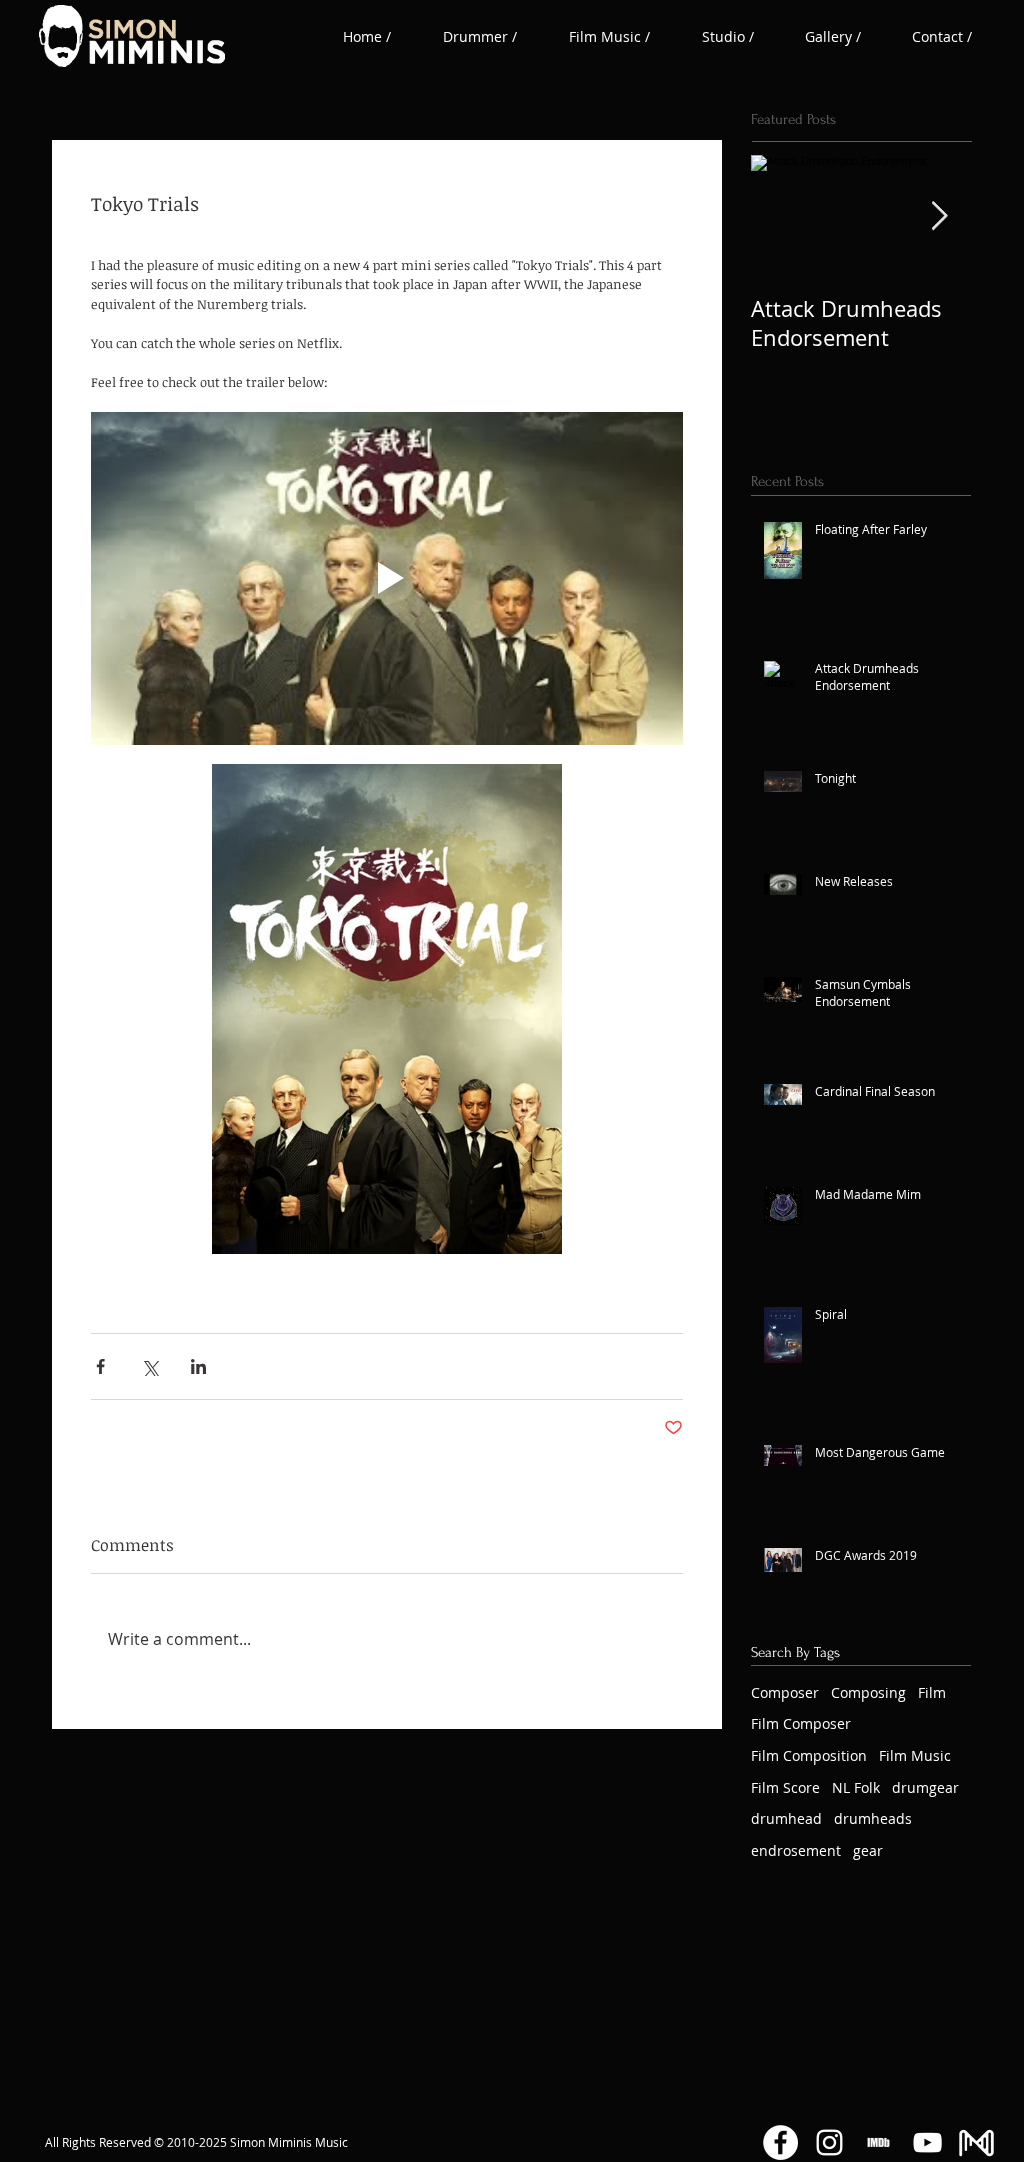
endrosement (796, 1850)
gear (868, 1850)
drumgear (925, 1787)
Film (932, 1692)
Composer (785, 1692)
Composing (868, 1692)
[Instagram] (829, 2142)
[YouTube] (927, 2142)
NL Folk (856, 1787)
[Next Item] (939, 216)
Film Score (785, 1787)
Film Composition (809, 1755)
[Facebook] (780, 2142)
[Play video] (387, 578)
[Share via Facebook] (100, 1366)
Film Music (915, 1755)
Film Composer (801, 1723)
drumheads (873, 1818)
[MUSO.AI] (976, 2142)
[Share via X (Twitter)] (149, 1366)
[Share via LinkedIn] (198, 1366)
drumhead (786, 1818)
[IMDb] (878, 2142)
